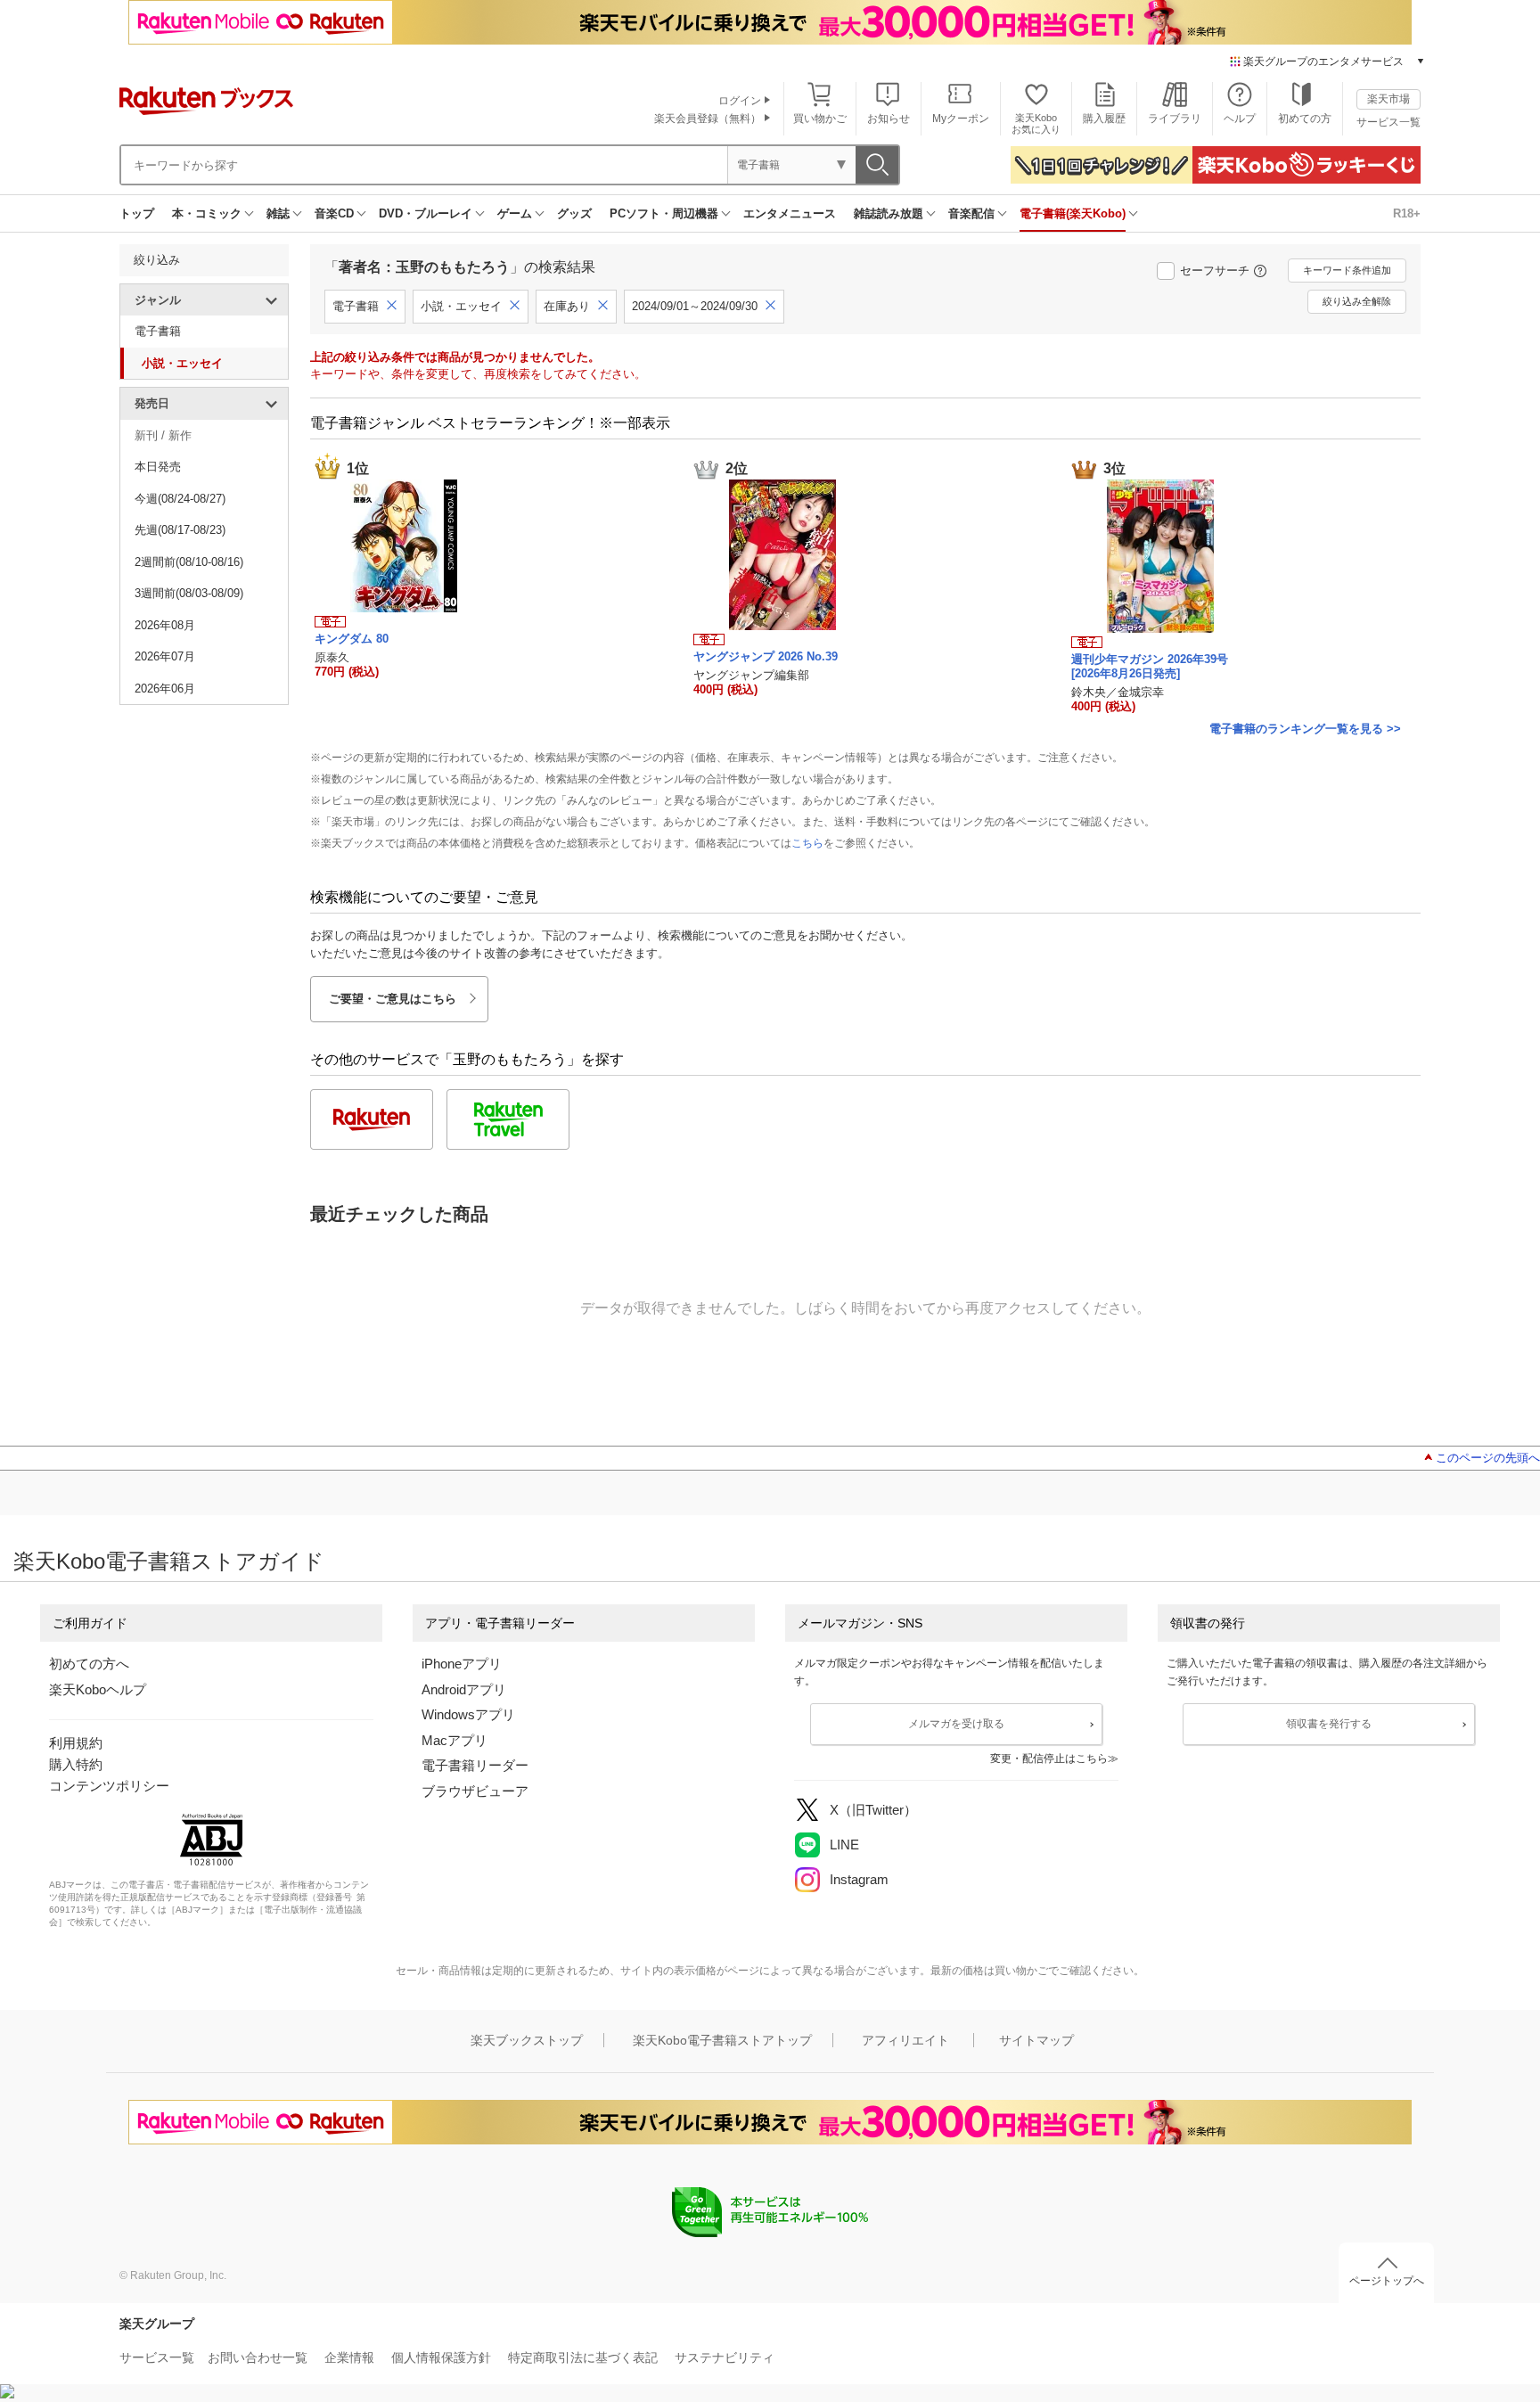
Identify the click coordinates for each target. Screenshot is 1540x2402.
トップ (137, 213)
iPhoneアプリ (462, 1664)
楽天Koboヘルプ (98, 1689)
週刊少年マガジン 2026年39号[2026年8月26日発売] (1150, 666)
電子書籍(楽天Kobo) (1073, 213)
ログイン (740, 101)
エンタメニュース (790, 213)
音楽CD (334, 213)
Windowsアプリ (468, 1714)
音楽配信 (971, 213)
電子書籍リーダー (475, 1765)
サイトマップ (1036, 2040)
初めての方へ (89, 1664)
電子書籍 (158, 331)
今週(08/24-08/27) (180, 499)
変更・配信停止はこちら (1049, 1758)
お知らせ (889, 119)
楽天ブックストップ (527, 2040)
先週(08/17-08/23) (180, 530)
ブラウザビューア (475, 1791)
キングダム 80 (352, 639)
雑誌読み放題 (889, 213)
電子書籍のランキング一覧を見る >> (1305, 729)
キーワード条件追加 (1347, 270)
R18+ (1407, 213)
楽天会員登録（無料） (708, 119)
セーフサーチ (1215, 271)
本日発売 (158, 467)
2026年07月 (165, 656)
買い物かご (820, 119)
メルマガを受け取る (956, 1724)
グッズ (574, 213)
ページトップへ (1387, 2281)
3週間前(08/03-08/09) (189, 593)
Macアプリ (455, 1740)
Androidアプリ (464, 1689)
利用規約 (76, 1743)
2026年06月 (165, 689)
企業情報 (349, 2357)
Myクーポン (961, 119)
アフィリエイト (905, 2040)
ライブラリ (1175, 119)
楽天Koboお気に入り (1036, 123)
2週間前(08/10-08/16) (189, 562)
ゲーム (515, 213)
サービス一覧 (1388, 122)
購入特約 (76, 1764)
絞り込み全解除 (1357, 301)
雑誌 (278, 213)
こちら (807, 843)
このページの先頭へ (1488, 1458)
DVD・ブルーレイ (426, 213)
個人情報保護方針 (441, 2357)
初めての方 (1305, 119)
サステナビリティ (725, 2357)
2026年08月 (165, 625)
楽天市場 (1388, 99)
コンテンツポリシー (109, 1786)
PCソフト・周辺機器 (664, 213)
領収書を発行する (1329, 1724)
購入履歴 (1104, 119)
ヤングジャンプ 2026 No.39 (766, 656)
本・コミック (207, 213)
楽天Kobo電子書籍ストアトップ (722, 2040)
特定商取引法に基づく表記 (583, 2357)
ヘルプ (1240, 119)
